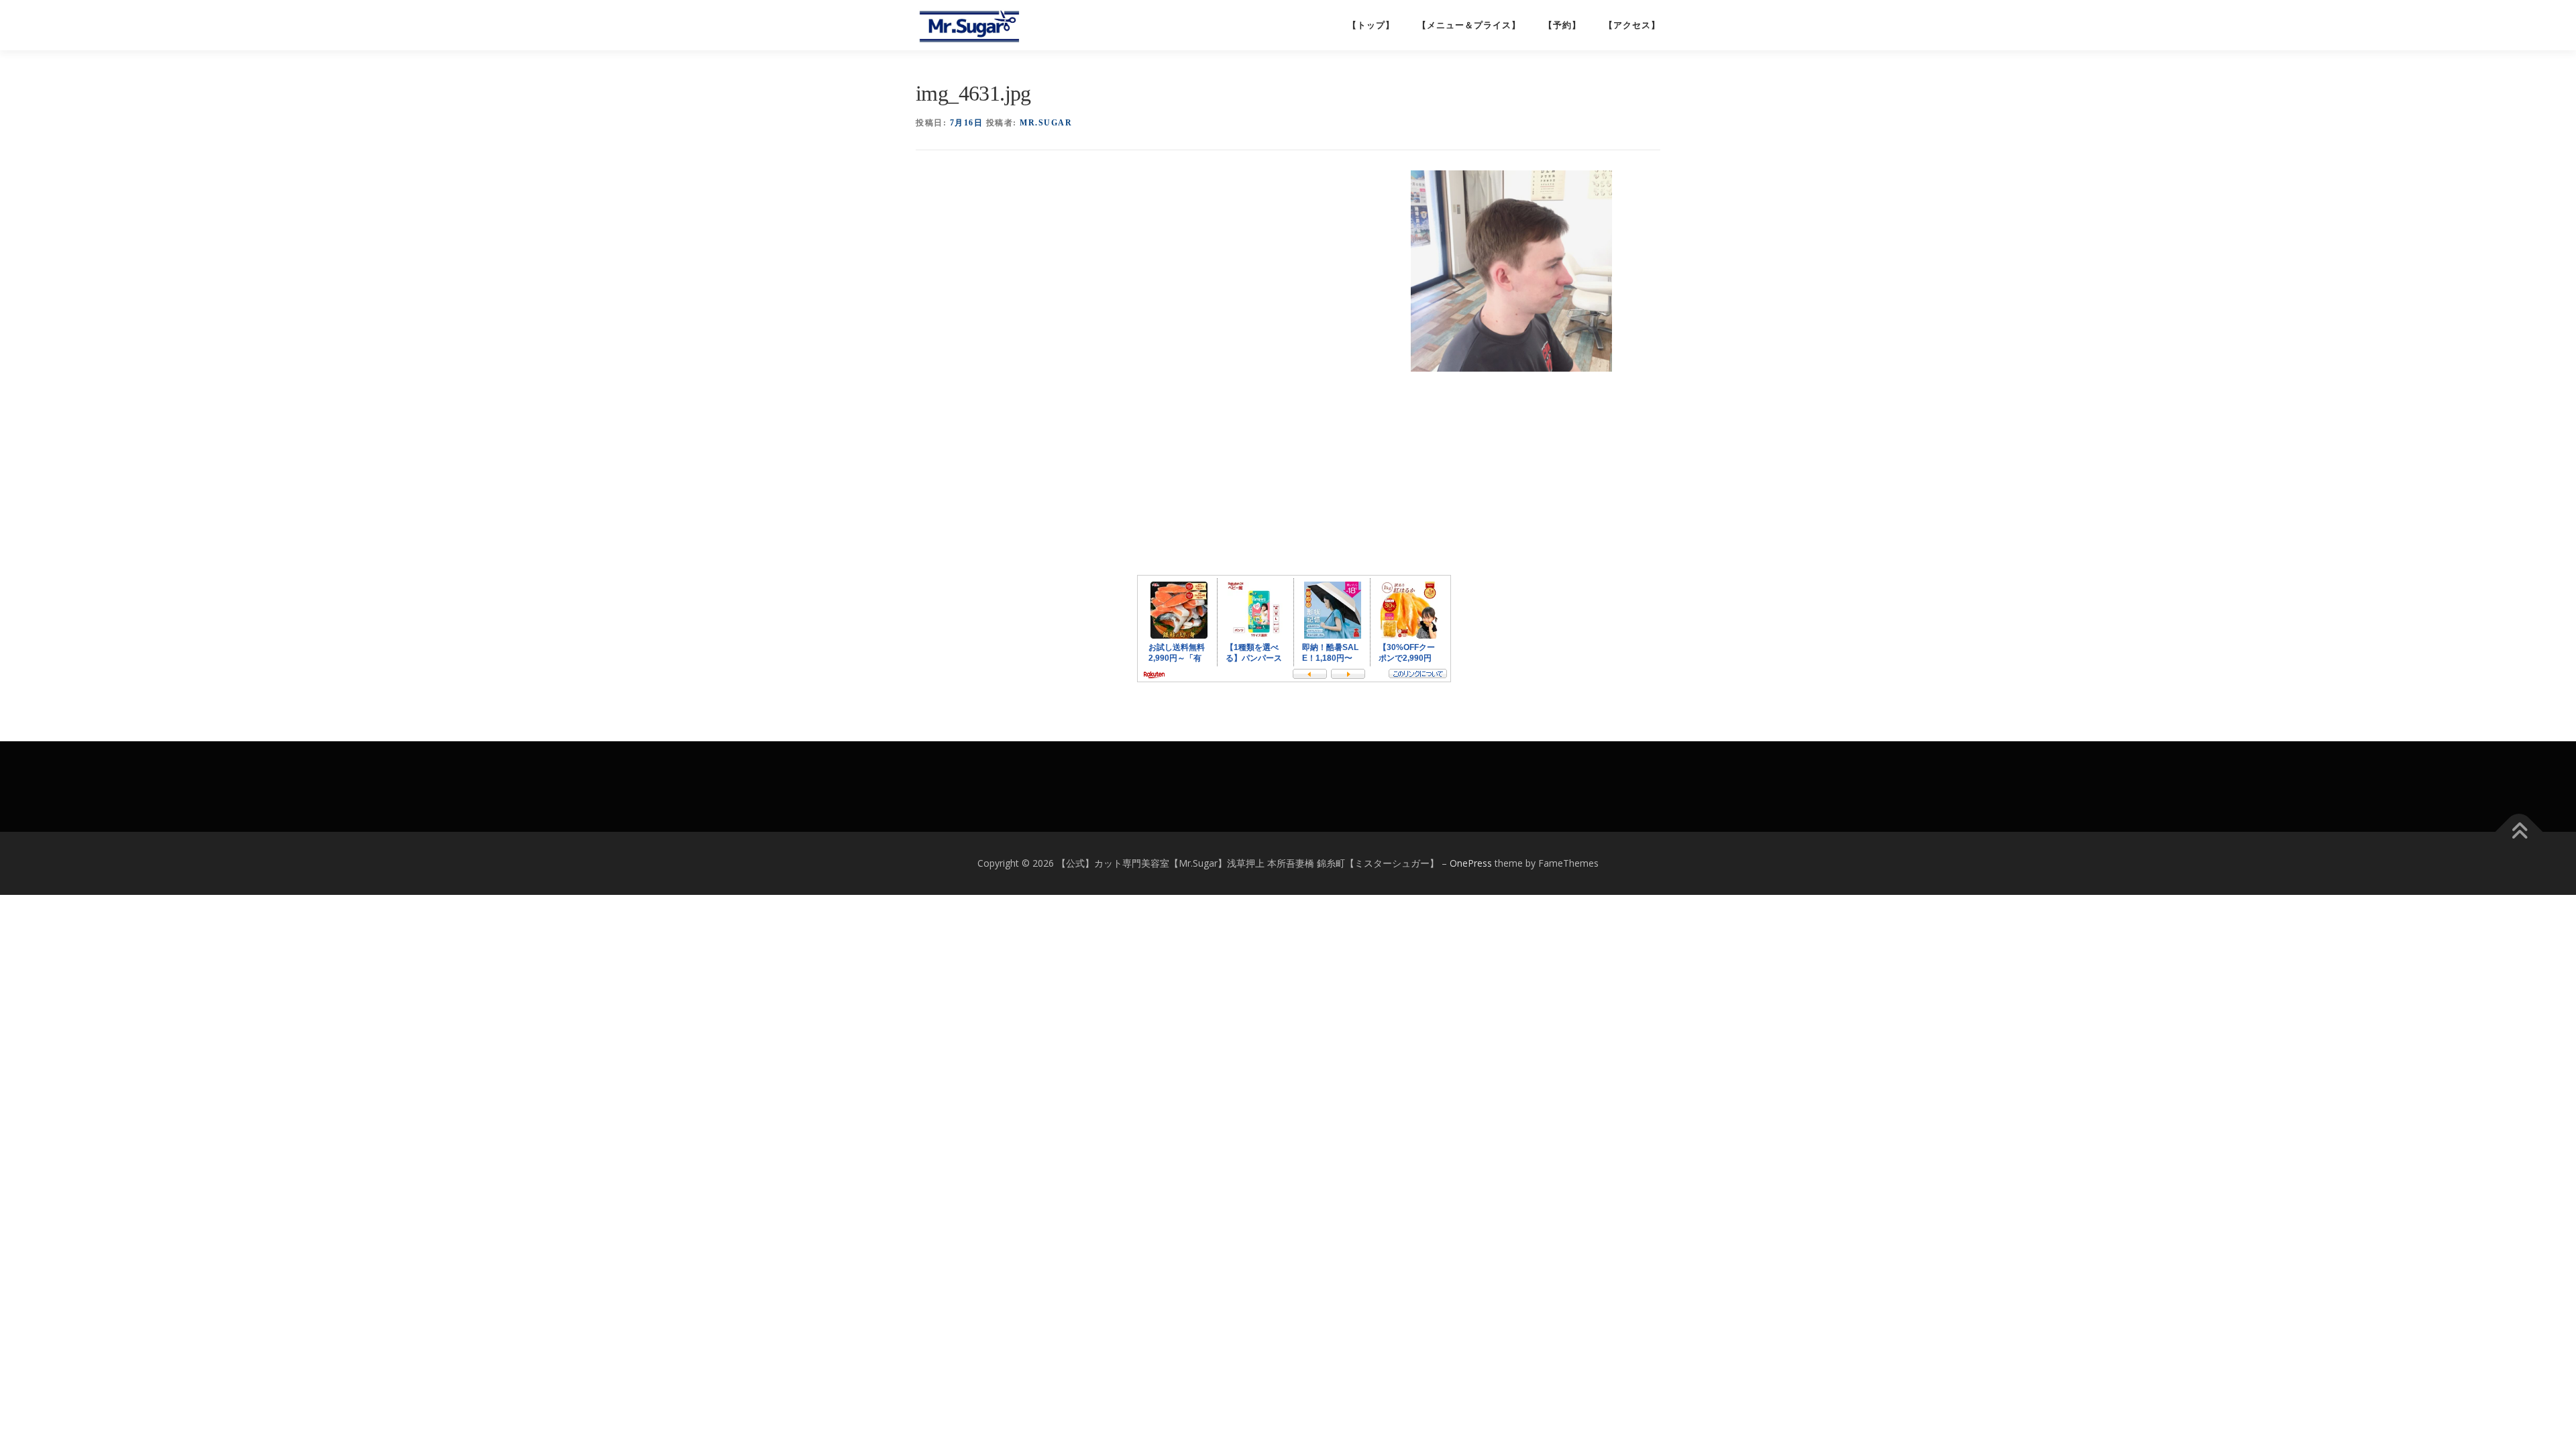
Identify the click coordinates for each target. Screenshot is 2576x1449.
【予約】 (1562, 25)
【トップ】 (1371, 25)
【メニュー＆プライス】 (1469, 25)
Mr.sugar (1046, 123)
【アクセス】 (1632, 25)
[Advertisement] (1160, 207)
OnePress (1471, 863)
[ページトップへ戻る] (2519, 832)
